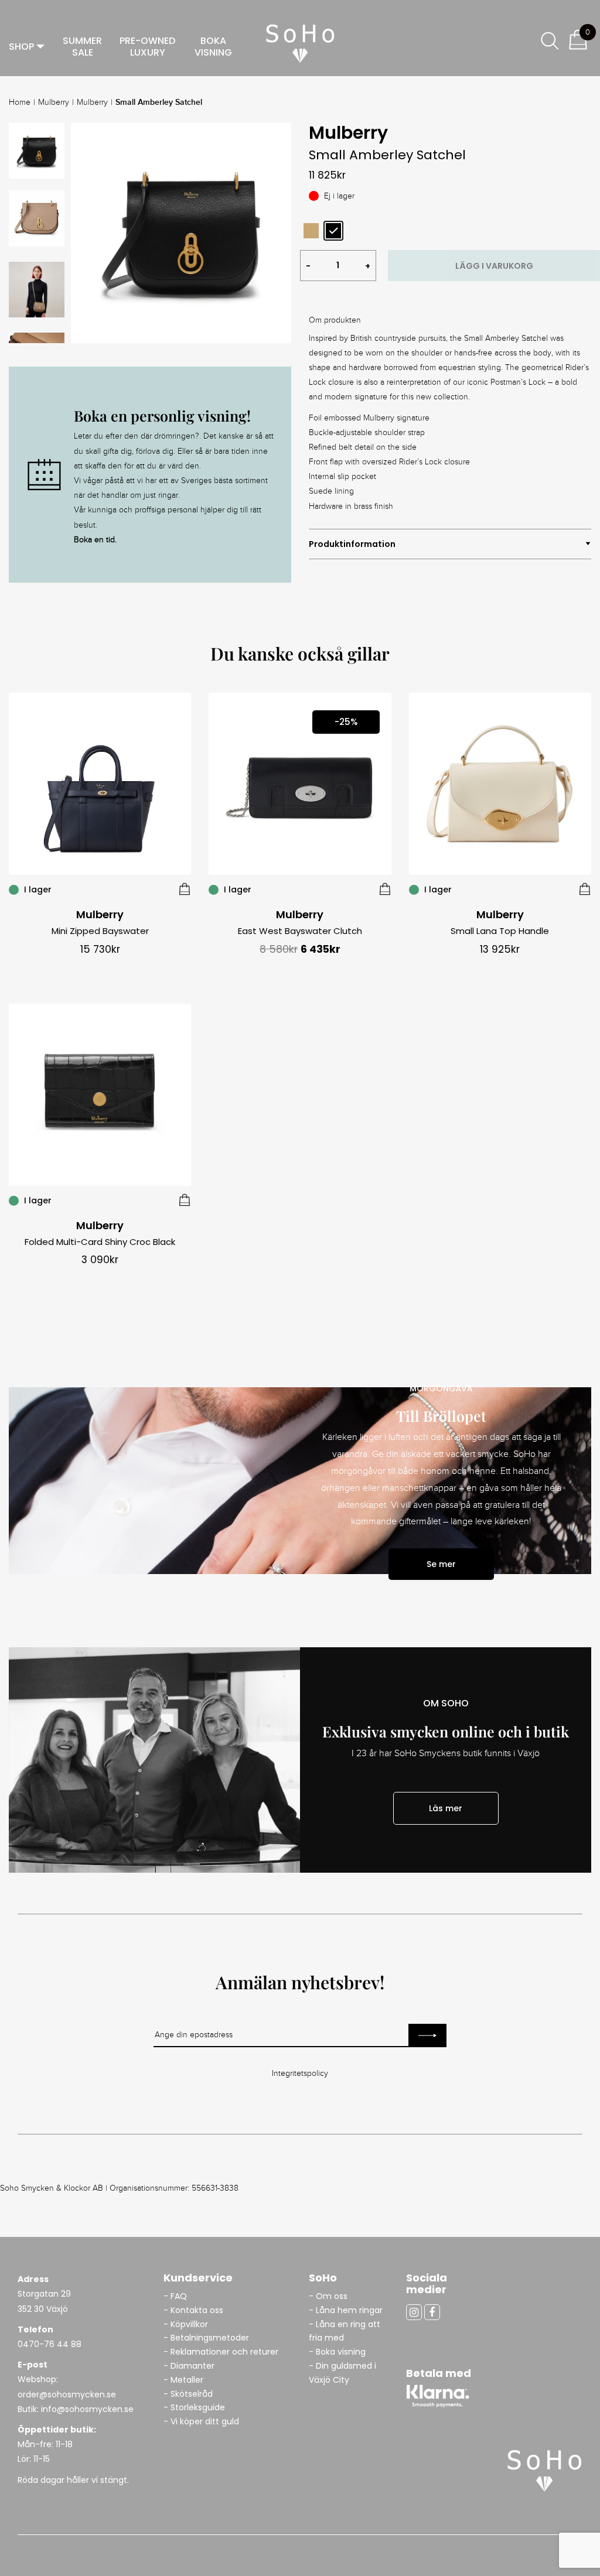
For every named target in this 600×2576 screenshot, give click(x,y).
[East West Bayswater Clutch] (385, 889)
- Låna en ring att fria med (345, 2331)
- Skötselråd (188, 2394)
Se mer (441, 1564)
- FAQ (175, 2296)
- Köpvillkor (186, 2324)
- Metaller (183, 2380)
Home (20, 102)
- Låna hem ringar (347, 2310)
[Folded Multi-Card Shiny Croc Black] (185, 1200)
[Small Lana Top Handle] (585, 889)
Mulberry (54, 102)
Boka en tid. (95, 540)
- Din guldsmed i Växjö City (342, 2373)
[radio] (311, 231)
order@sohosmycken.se (67, 2394)
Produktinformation (352, 544)
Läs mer (446, 1808)
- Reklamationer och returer (221, 2352)
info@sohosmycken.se (87, 2409)
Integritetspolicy (300, 2074)
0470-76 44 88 (50, 2344)
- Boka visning (337, 2352)
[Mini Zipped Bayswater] (185, 889)
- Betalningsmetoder (206, 2338)
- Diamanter (189, 2366)
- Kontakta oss (193, 2310)
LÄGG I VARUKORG (494, 266)
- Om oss (328, 2296)
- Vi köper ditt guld (201, 2421)
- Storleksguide (194, 2407)
